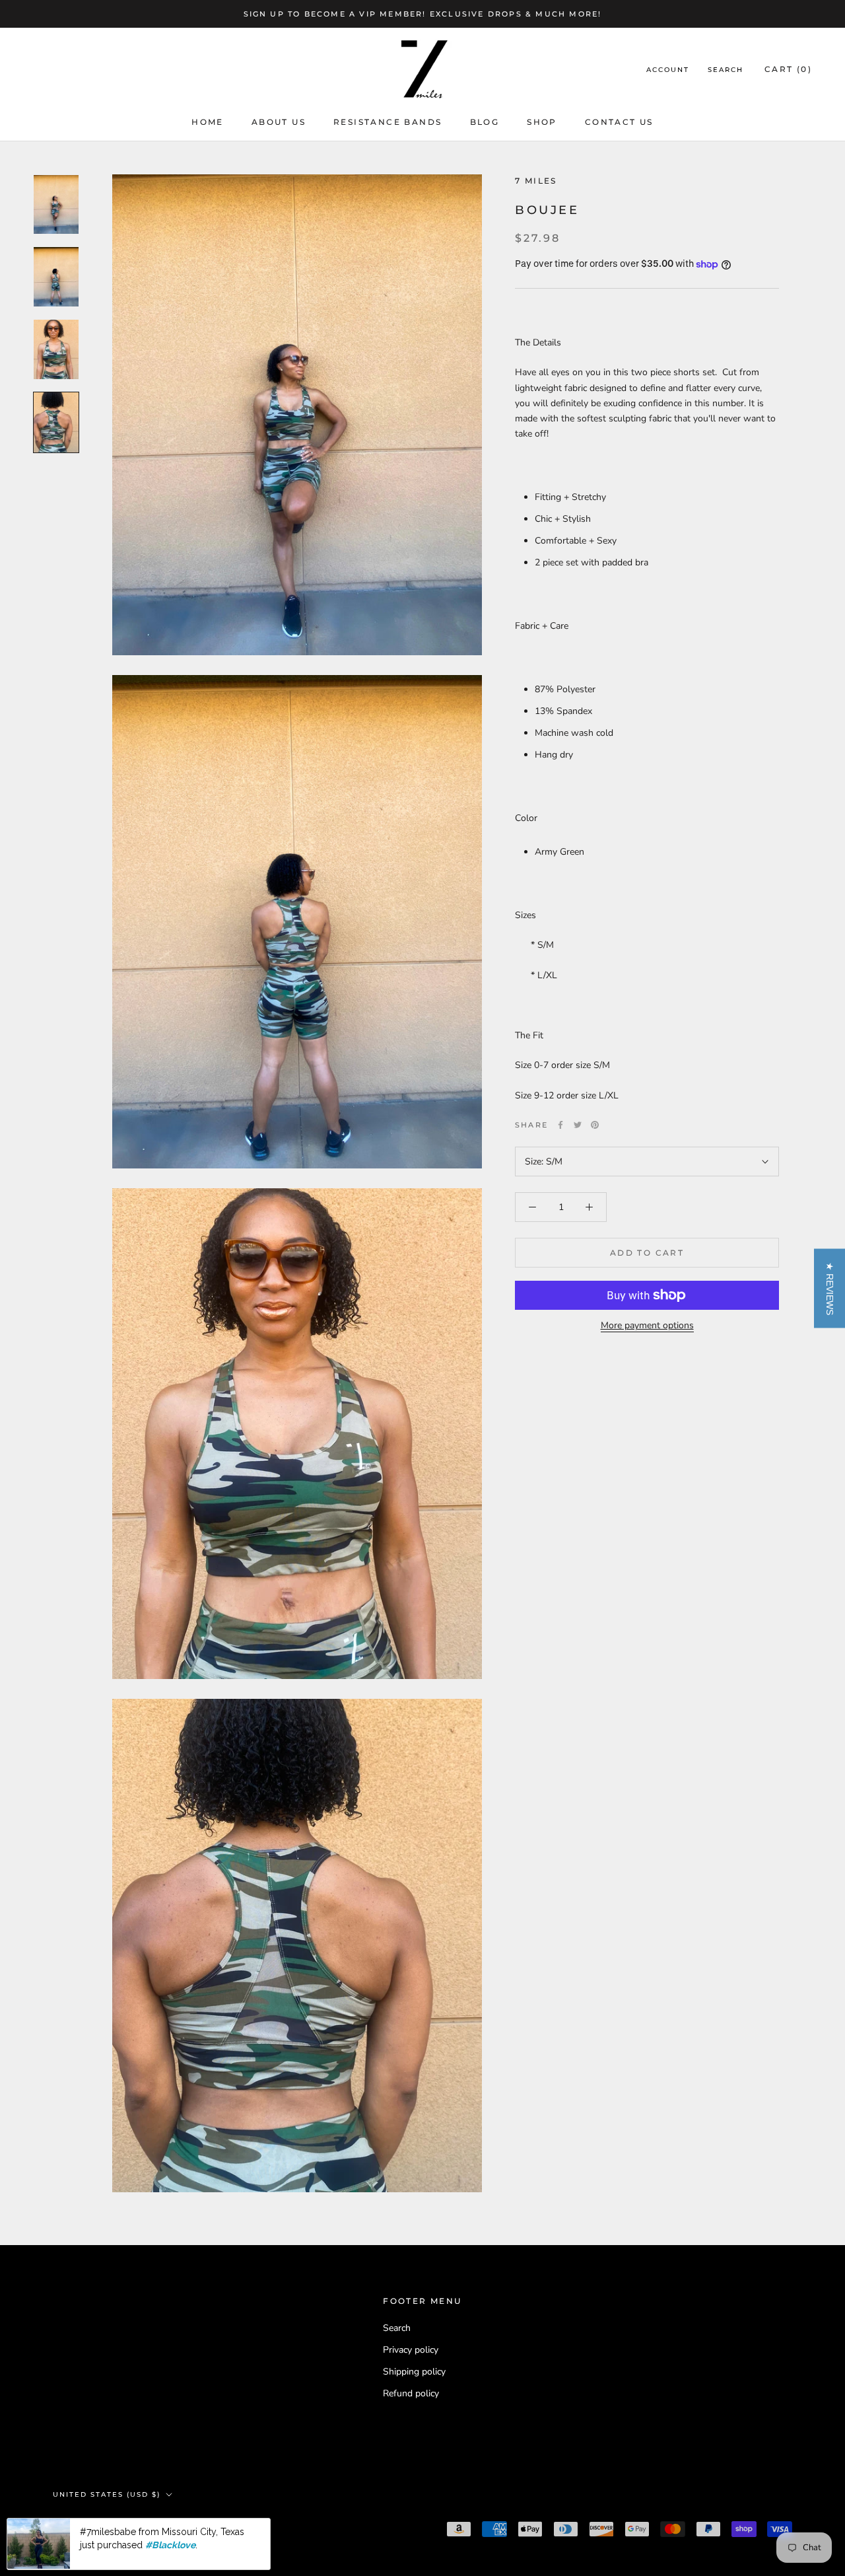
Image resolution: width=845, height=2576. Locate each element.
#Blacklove (170, 2545)
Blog (485, 122)
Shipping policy (414, 2372)
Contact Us (619, 122)
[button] (829, 1288)
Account (668, 70)
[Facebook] (560, 1125)
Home (208, 122)
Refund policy (411, 2393)
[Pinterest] (595, 1125)
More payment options (647, 1325)
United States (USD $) (107, 2494)
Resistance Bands (388, 122)
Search (726, 70)
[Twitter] (578, 1125)
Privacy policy (411, 2350)
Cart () (788, 70)
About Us (279, 122)
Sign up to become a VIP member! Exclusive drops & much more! (423, 14)
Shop (542, 122)
